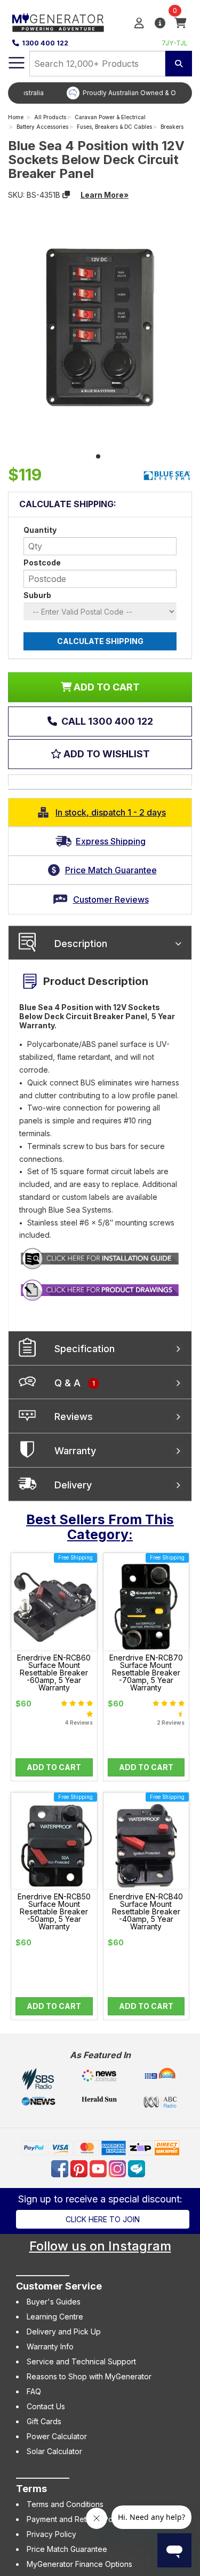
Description (81, 944)
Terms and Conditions (65, 2504)
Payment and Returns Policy (76, 2519)
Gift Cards (44, 2421)
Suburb (37, 595)
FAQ (34, 2391)
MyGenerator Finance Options (79, 2564)
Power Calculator (57, 2436)
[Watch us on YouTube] (99, 2168)
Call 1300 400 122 (106, 721)
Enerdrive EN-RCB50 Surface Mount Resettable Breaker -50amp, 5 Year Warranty (54, 1912)
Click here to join (103, 2219)
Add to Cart (54, 1767)
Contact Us (46, 2406)
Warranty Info (50, 2346)
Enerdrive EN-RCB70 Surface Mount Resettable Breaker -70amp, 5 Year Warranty (146, 1673)
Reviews (74, 1417)
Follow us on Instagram (100, 2246)
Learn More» (105, 195)
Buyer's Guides (54, 2302)
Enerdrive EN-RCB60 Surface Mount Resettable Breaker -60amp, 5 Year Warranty (54, 1673)
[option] (100, 93)
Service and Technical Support (81, 2361)
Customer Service (59, 2286)
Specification (85, 1349)
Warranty (75, 1451)
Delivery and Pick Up (64, 2331)
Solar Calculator (54, 2451)
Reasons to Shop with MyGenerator (89, 2376)
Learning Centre (55, 2317)
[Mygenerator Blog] (138, 2168)
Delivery (73, 1485)
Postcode (42, 562)
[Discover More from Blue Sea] (167, 476)
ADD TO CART (106, 687)
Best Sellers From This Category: (100, 1527)
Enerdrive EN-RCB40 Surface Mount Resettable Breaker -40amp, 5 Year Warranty (146, 1912)
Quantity (40, 530)
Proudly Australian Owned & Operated (108, 93)
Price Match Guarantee (67, 2549)
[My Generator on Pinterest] (80, 2168)
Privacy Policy (51, 2534)
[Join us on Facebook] (61, 2168)
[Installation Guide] (100, 1258)
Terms (31, 2489)
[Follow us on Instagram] (118, 2168)
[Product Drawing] (100, 1289)
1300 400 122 (45, 43)
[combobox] (97, 64)
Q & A (75, 1383)
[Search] (179, 64)
